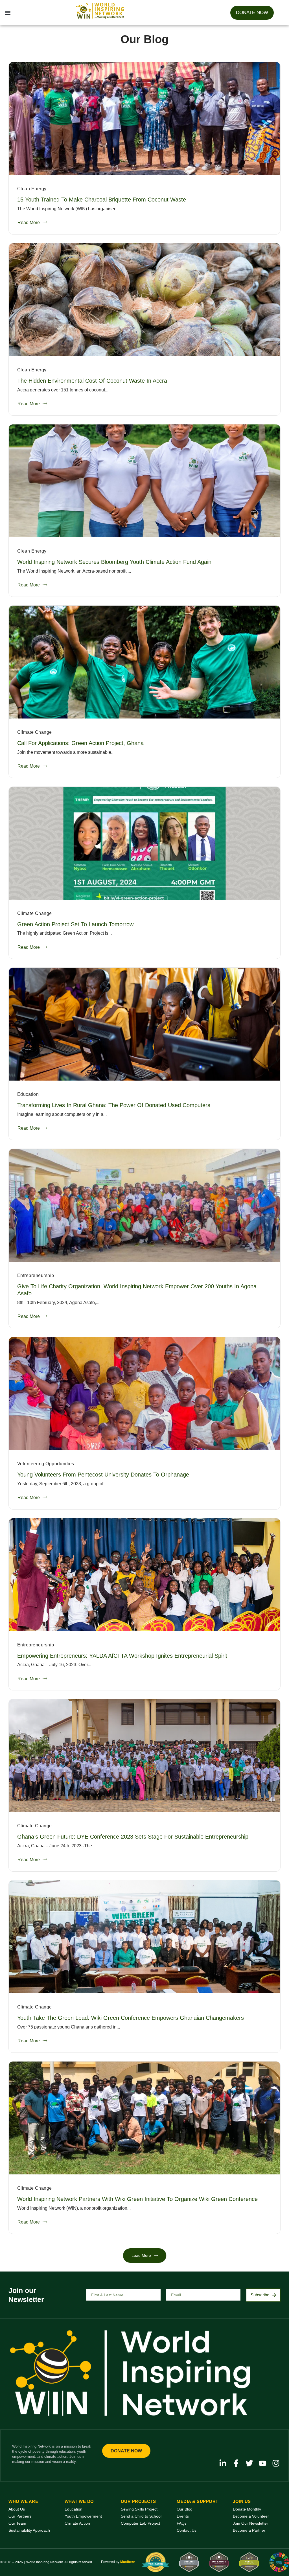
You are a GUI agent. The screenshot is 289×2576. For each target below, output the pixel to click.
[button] (7, 13)
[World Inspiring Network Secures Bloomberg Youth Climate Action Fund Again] (144, 481)
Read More (29, 223)
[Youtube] (263, 2463)
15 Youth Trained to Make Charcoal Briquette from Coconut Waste (102, 200)
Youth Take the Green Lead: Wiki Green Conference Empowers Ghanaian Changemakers (131, 2018)
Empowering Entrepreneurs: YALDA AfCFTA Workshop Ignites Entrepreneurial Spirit (122, 1656)
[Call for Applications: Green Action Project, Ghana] (144, 662)
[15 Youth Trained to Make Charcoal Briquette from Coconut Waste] (144, 119)
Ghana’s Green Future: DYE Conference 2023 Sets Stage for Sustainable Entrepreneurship (133, 1837)
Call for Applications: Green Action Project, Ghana (80, 743)
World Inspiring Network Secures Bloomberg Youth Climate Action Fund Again (114, 562)
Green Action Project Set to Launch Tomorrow (75, 924)
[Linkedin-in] (223, 2463)
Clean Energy (32, 189)
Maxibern (128, 2562)
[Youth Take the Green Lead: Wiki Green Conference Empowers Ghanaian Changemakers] (144, 1937)
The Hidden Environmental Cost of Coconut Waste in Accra (92, 381)
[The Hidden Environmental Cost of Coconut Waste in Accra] (144, 300)
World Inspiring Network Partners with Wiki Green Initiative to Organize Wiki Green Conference (137, 2199)
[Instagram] (276, 2463)
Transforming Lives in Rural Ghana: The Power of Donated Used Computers (114, 1105)
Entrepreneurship (36, 1275)
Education (28, 1094)
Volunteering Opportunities (46, 1464)
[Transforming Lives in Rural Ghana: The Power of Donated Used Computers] (144, 1024)
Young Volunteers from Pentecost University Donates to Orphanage (103, 1475)
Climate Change (35, 732)
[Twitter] (249, 2463)
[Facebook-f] (236, 2463)
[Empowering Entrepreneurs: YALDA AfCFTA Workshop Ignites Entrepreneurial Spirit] (144, 1575)
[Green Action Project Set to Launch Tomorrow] (144, 843)
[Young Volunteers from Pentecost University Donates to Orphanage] (144, 1394)
